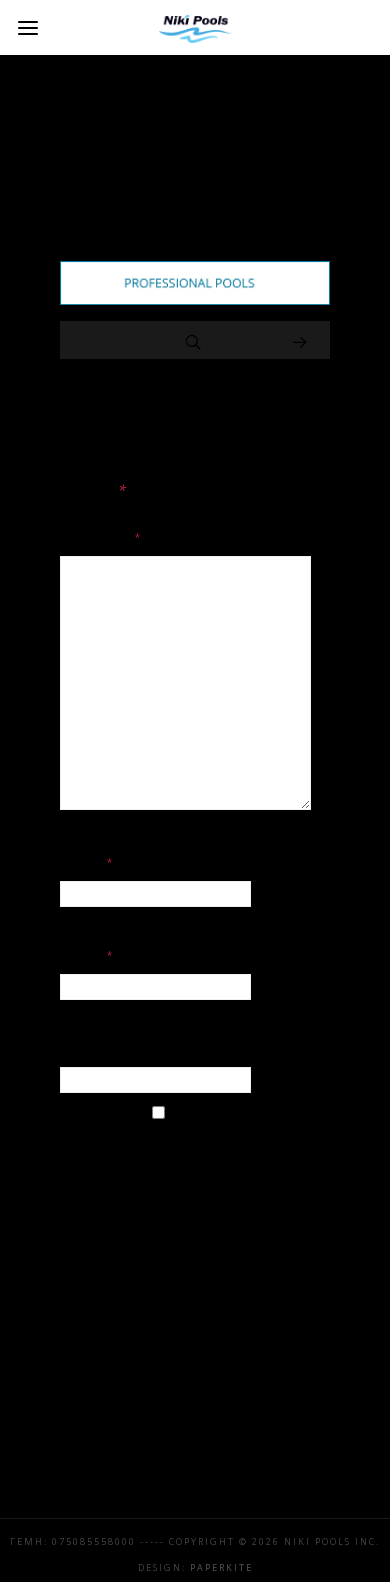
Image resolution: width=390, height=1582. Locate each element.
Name (87, 862)
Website (91, 1048)
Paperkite (221, 1567)
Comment (101, 537)
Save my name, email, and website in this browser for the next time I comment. (194, 1184)
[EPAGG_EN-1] (195, 300)
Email (87, 955)
